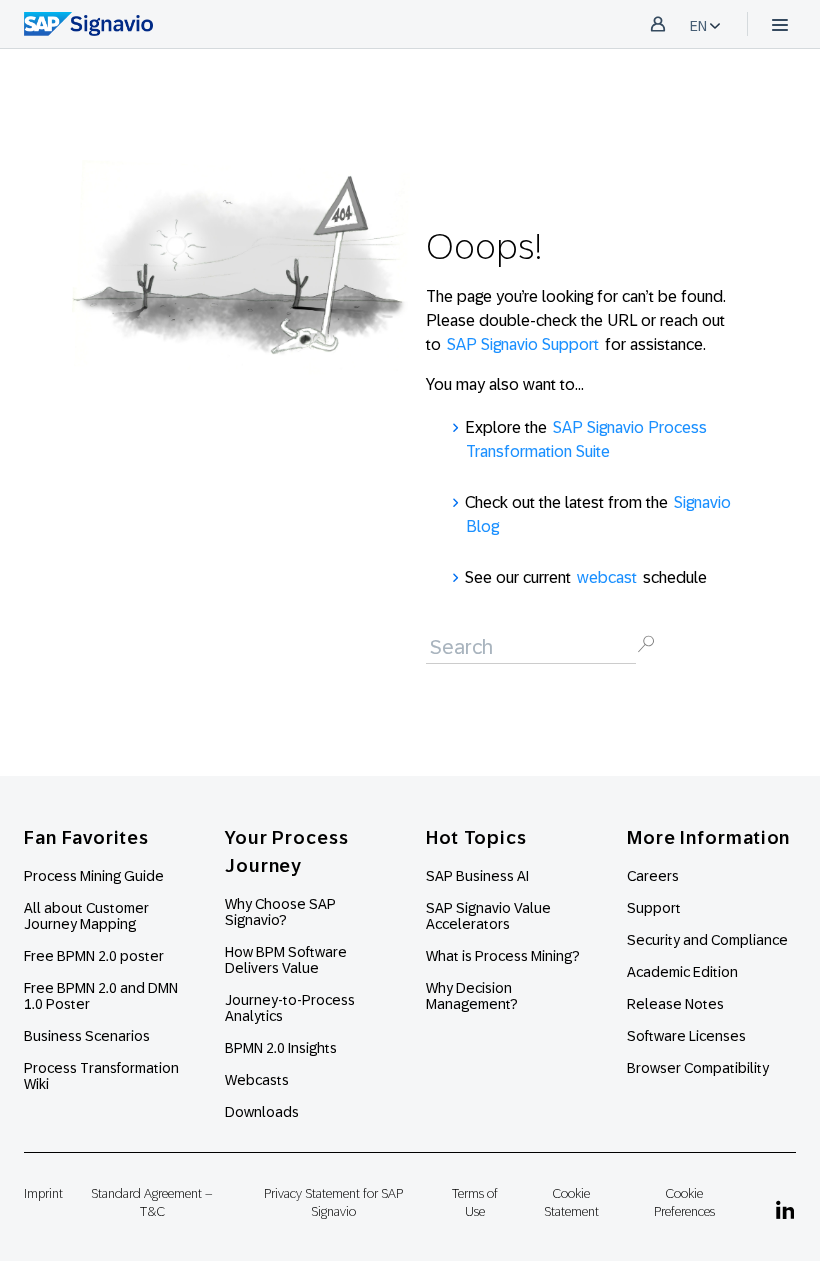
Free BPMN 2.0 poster (94, 956)
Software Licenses (686, 1036)
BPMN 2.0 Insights (281, 1048)
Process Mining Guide (94, 876)
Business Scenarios (87, 1036)
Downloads (262, 1112)
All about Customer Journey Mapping (86, 916)
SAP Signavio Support (523, 344)
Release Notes (675, 1004)
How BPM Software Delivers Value (286, 960)
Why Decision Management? (472, 996)
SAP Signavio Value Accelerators (488, 916)
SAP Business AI (477, 876)
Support (654, 908)
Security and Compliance (707, 940)
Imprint (43, 1193)
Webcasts (257, 1080)
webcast (607, 577)
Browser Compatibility (698, 1068)
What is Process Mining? (503, 956)
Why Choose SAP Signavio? (280, 912)
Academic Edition (682, 972)
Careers (653, 876)
